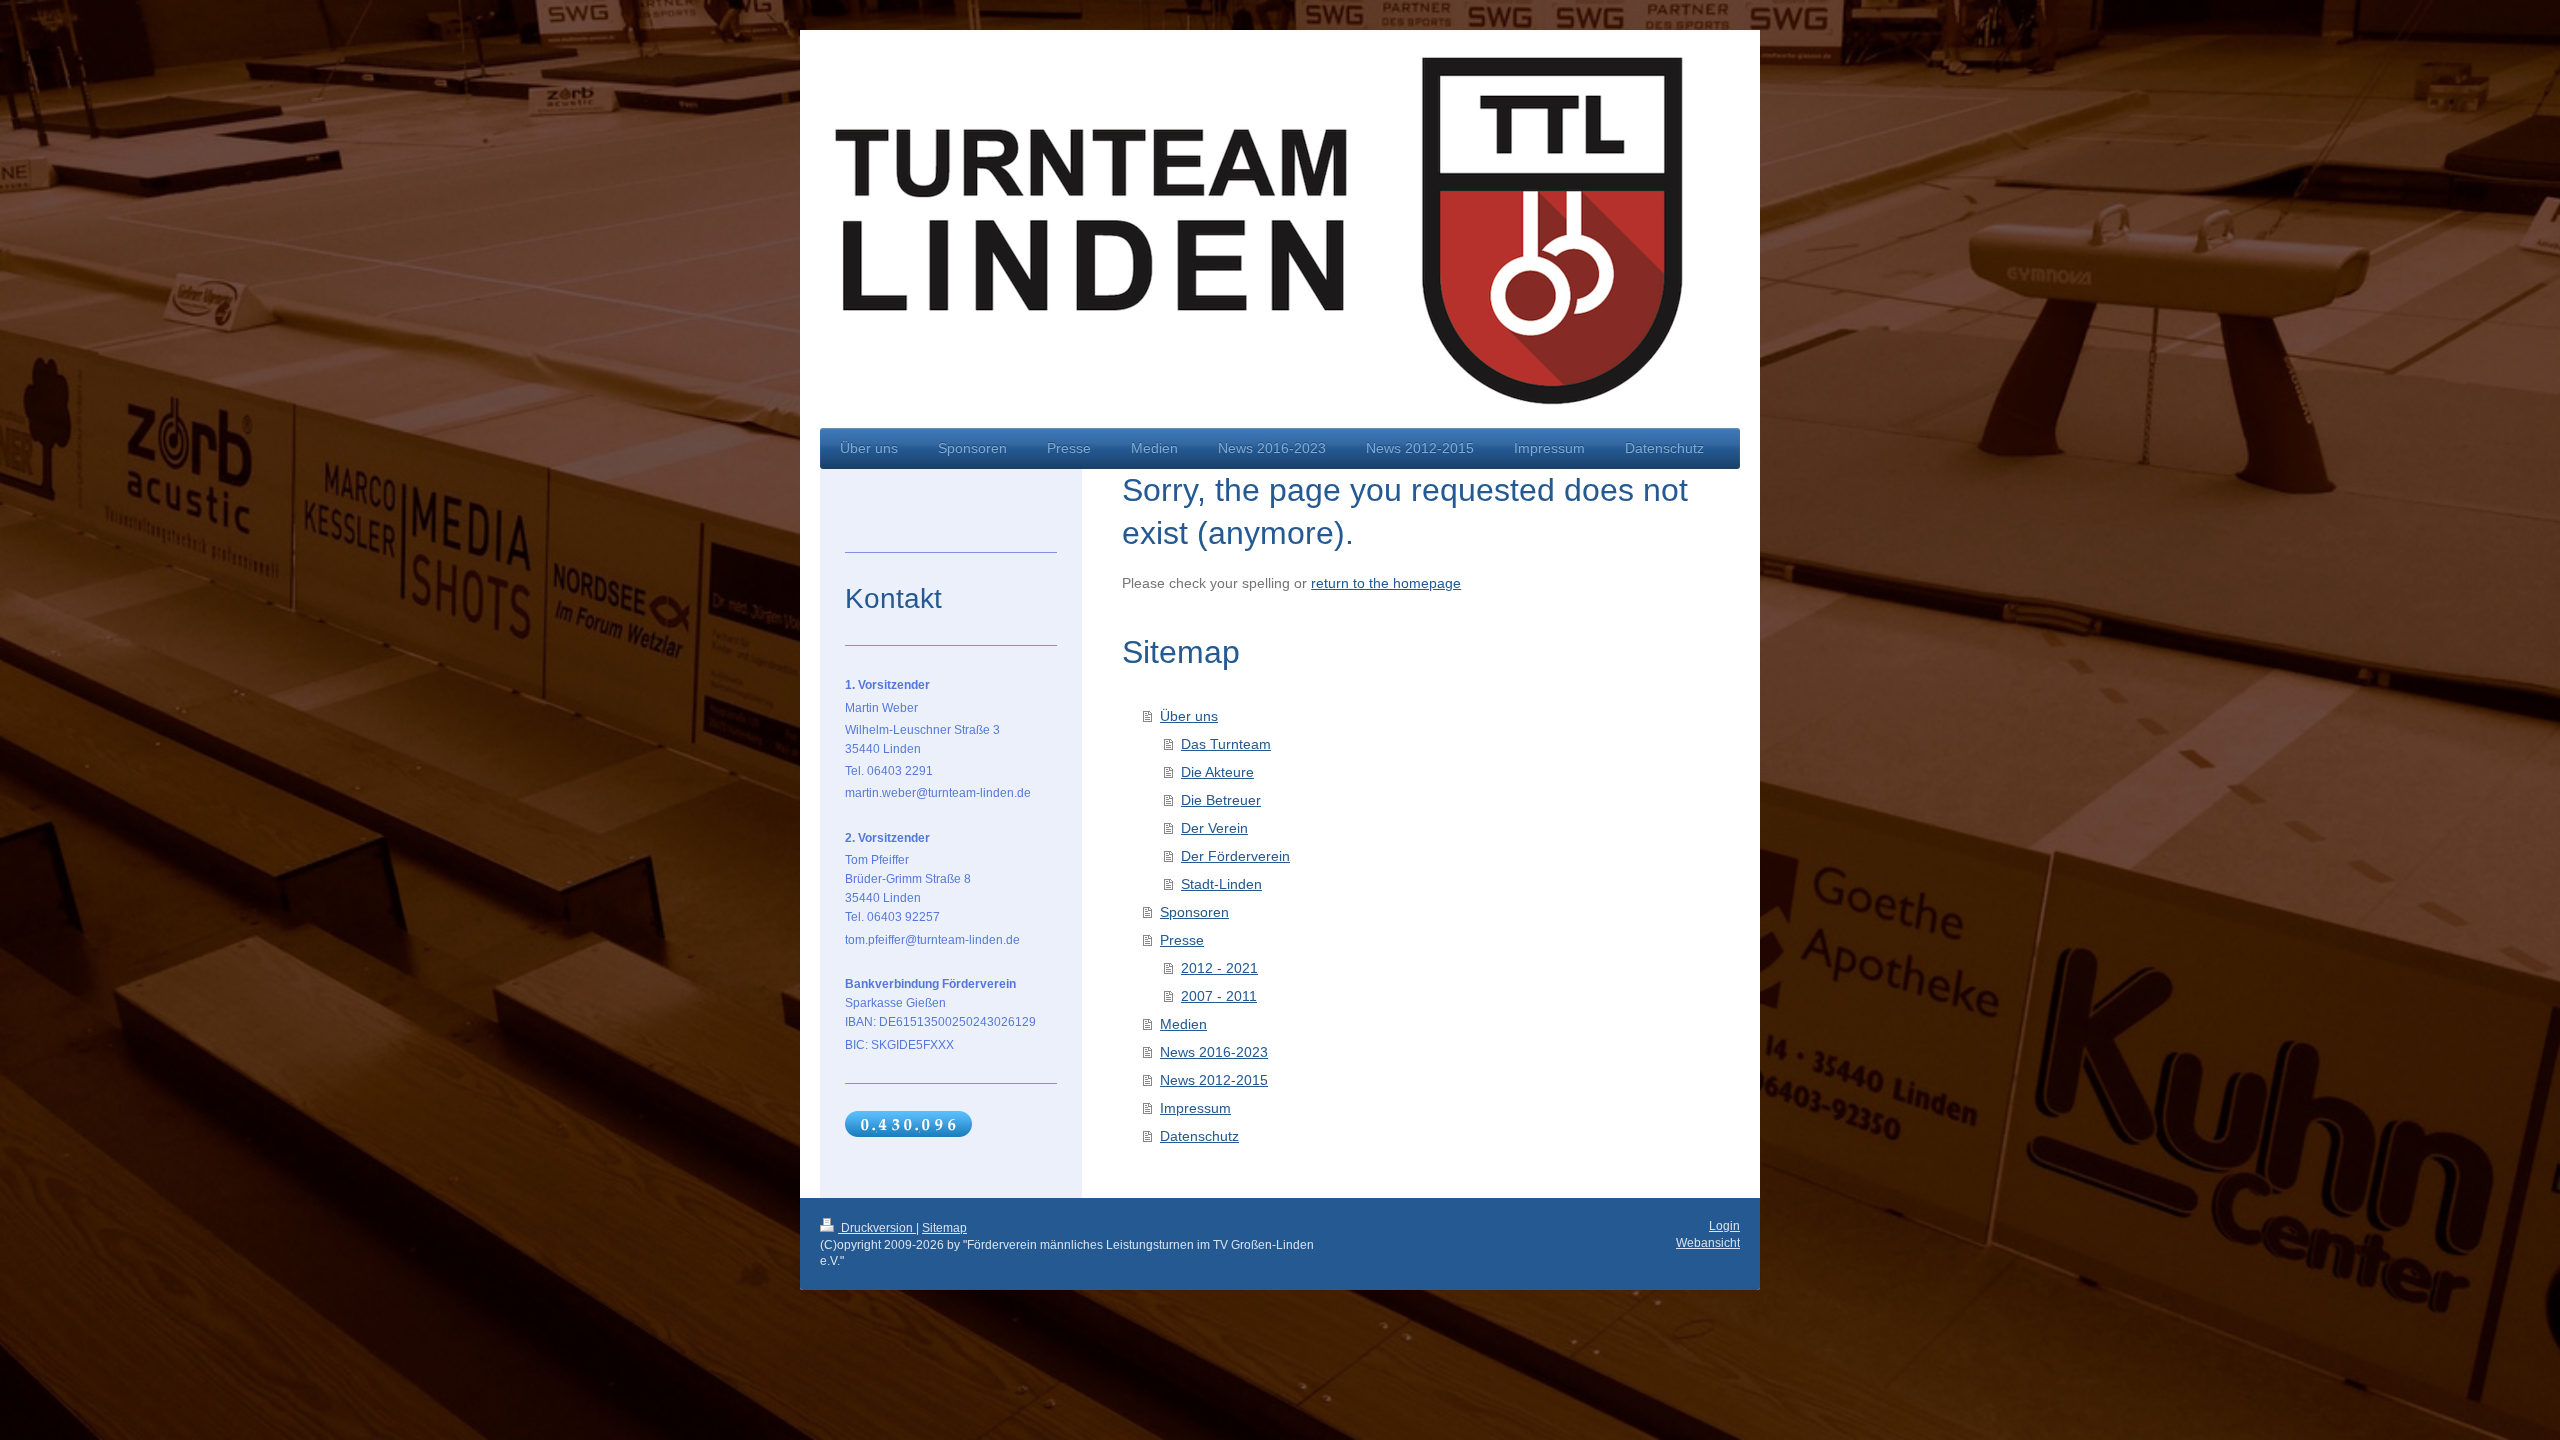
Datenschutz (1199, 1136)
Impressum (1195, 1108)
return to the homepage (1386, 583)
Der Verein (1214, 828)
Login (1724, 1226)
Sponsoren (1194, 912)
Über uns (1189, 716)
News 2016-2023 (1214, 1052)
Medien (1183, 1024)
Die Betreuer (1221, 800)
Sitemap (944, 1228)
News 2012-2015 (1214, 1080)
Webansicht (1708, 1243)
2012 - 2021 (1219, 968)
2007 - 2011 (1219, 996)
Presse (1182, 940)
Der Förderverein (1235, 856)
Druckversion (877, 1228)
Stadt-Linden (1221, 884)
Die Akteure (1217, 772)
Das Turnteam (1226, 744)
